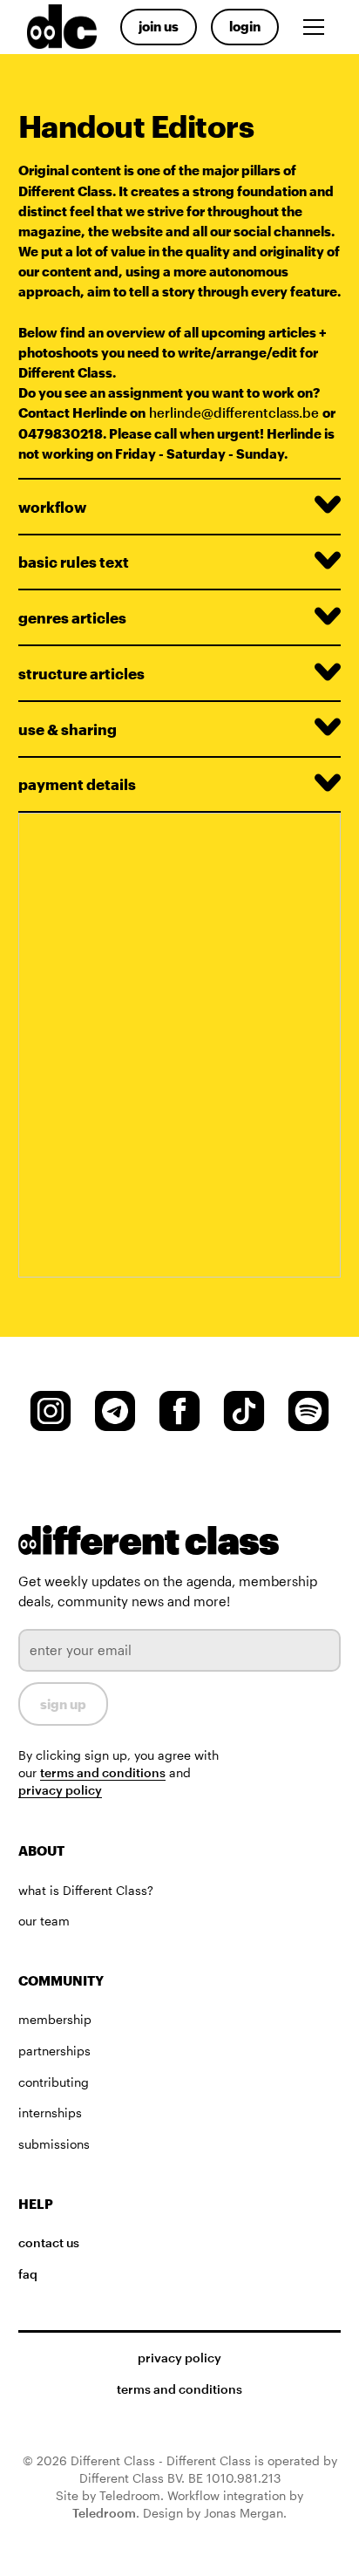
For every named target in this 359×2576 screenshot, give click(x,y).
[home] (58, 27)
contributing (54, 2082)
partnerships (54, 2051)
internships (50, 2113)
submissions (54, 2144)
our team (44, 1921)
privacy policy (60, 1790)
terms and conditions (103, 1773)
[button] (317, 27)
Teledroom (104, 2513)
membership (55, 2020)
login (245, 26)
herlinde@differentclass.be (234, 412)
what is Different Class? (86, 1891)
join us (159, 26)
